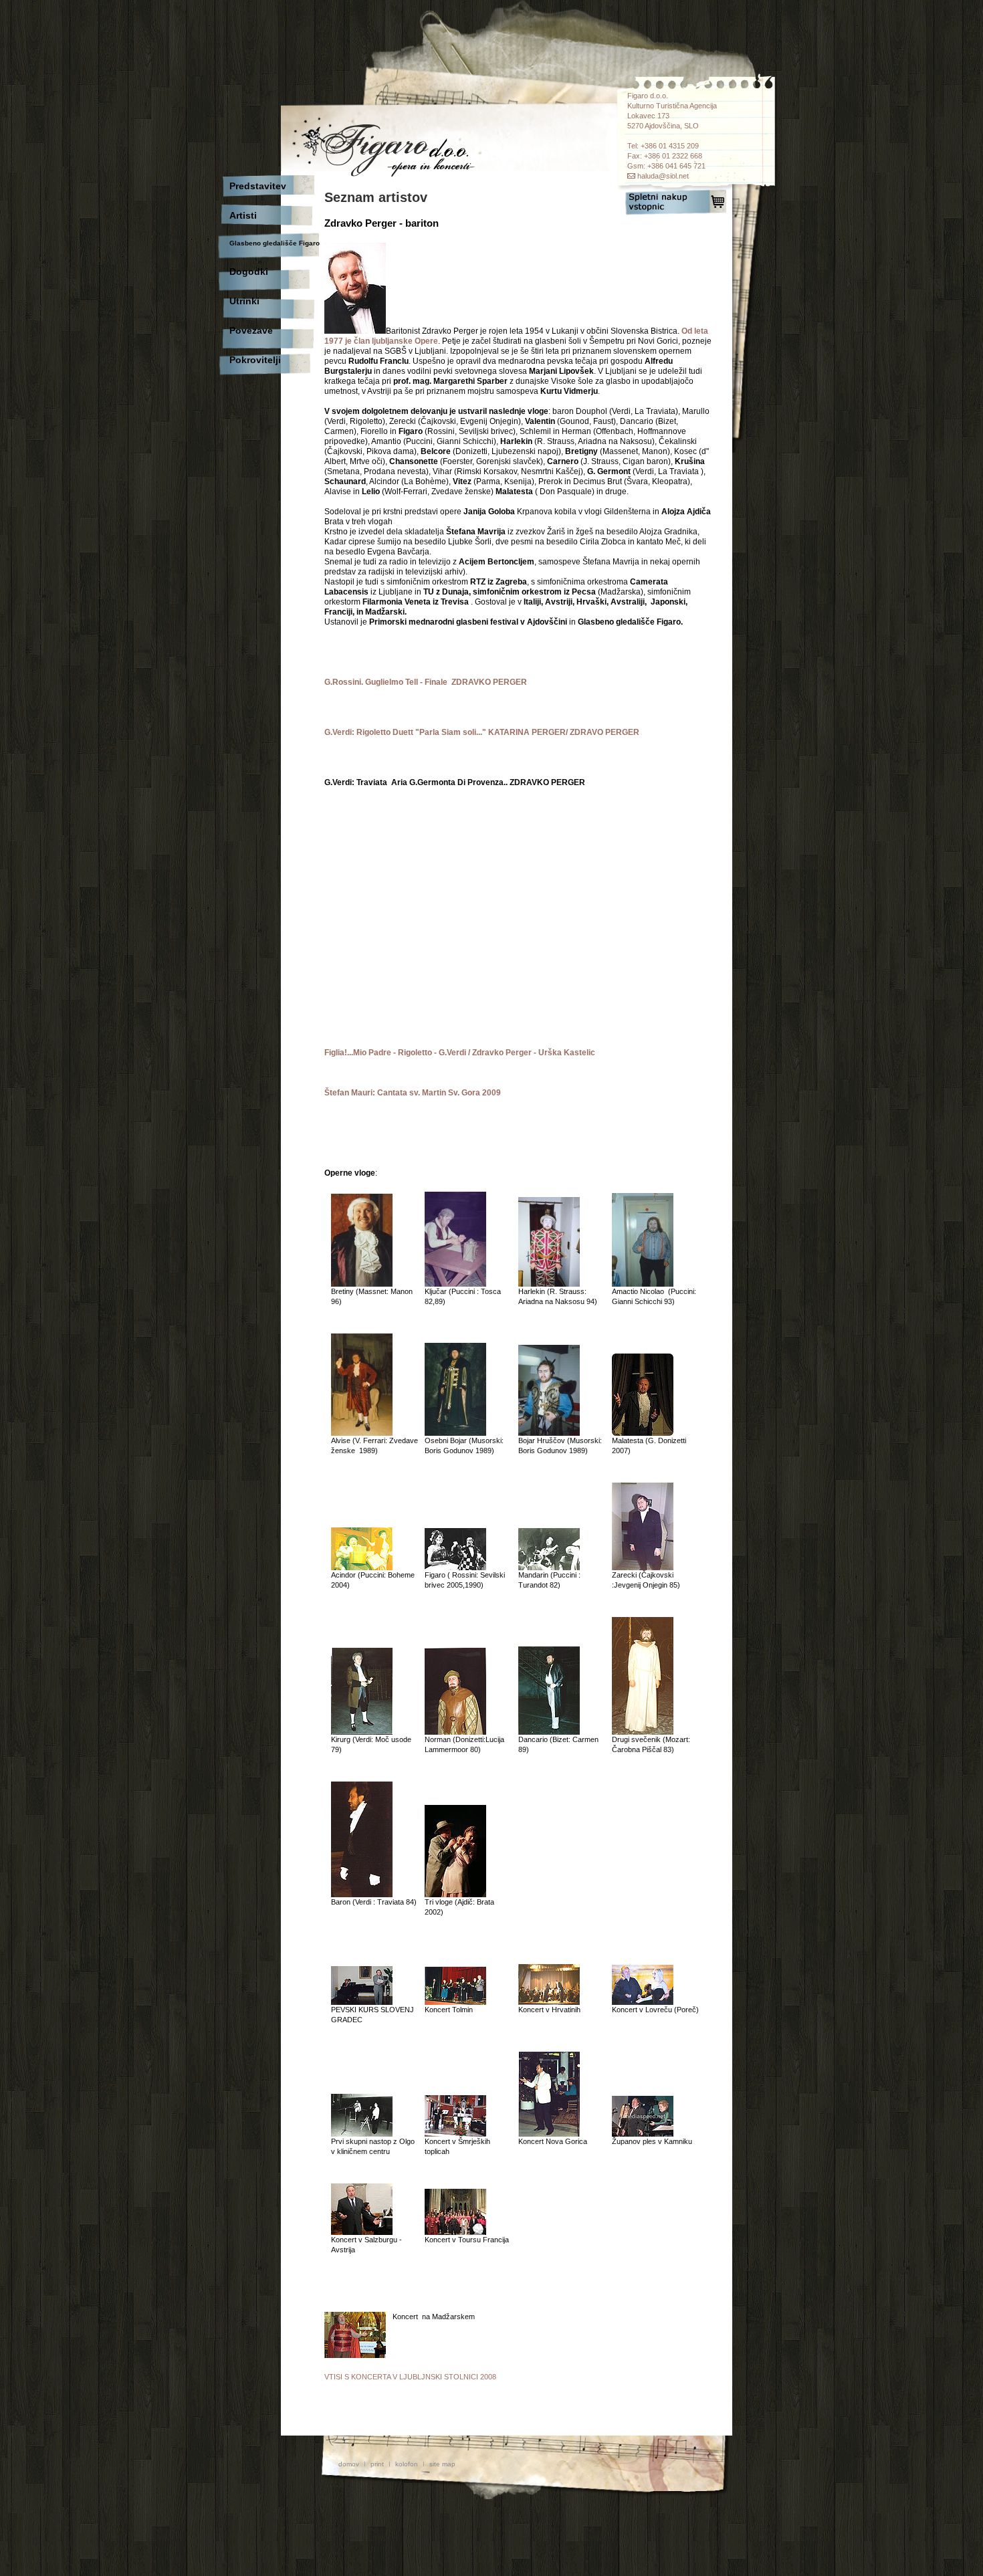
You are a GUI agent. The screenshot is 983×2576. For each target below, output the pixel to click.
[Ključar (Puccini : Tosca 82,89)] (455, 1284)
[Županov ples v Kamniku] (643, 2134)
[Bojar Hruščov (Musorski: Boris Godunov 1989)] (549, 1433)
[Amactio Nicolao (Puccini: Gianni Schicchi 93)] (643, 1284)
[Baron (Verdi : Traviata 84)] (362, 1895)
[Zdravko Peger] (355, 331)
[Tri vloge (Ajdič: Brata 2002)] (455, 1895)
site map (442, 2464)
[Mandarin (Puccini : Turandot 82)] (549, 1568)
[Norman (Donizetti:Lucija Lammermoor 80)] (455, 1732)
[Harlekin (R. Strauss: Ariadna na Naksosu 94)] (549, 1284)
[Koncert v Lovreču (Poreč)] (643, 2002)
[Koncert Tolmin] (455, 2002)
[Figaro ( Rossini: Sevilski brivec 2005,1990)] (455, 1568)
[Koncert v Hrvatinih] (549, 2002)
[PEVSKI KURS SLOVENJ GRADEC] (362, 2002)
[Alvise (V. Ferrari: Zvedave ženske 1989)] (362, 1433)
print (377, 2464)
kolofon (407, 2464)
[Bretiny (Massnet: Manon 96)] (362, 1284)
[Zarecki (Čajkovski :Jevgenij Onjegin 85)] (643, 1568)
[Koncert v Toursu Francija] (455, 2232)
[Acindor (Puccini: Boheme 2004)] (362, 1568)
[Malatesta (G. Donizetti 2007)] (643, 1433)
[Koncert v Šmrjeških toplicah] (455, 2134)
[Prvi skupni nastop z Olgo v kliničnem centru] (362, 2134)
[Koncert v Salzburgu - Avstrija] (362, 2232)
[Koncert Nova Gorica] (549, 2134)
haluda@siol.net (663, 176)
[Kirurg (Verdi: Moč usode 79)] (362, 1732)
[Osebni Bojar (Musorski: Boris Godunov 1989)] (455, 1433)
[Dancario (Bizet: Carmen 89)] (549, 1732)
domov (349, 2464)
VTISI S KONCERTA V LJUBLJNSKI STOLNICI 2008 (410, 2377)
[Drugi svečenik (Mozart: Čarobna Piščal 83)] (643, 1732)
